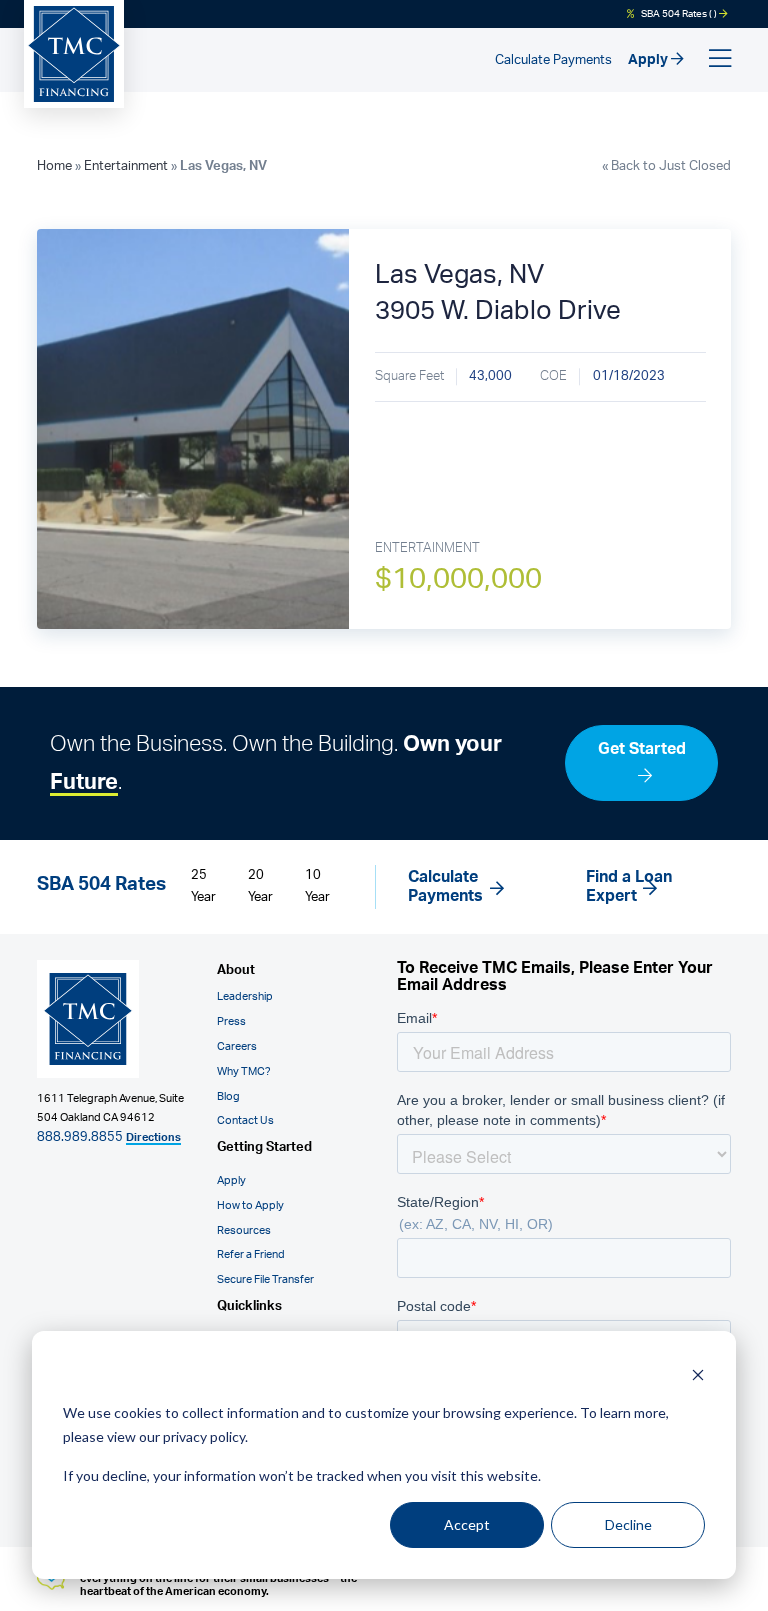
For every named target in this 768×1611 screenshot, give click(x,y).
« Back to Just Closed (666, 166)
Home (54, 166)
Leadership (245, 996)
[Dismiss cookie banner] (698, 1374)
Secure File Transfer (265, 1279)
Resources (244, 1230)
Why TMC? (244, 1071)
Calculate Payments (553, 60)
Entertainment (126, 166)
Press (231, 1021)
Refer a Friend (251, 1254)
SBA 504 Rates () (679, 14)
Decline (628, 1524)
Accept (467, 1524)
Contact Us (245, 1120)
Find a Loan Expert (629, 886)
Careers (237, 1046)
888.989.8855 (80, 1137)
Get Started (642, 749)
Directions (153, 1137)
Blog (228, 1096)
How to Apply (250, 1205)
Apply (649, 59)
